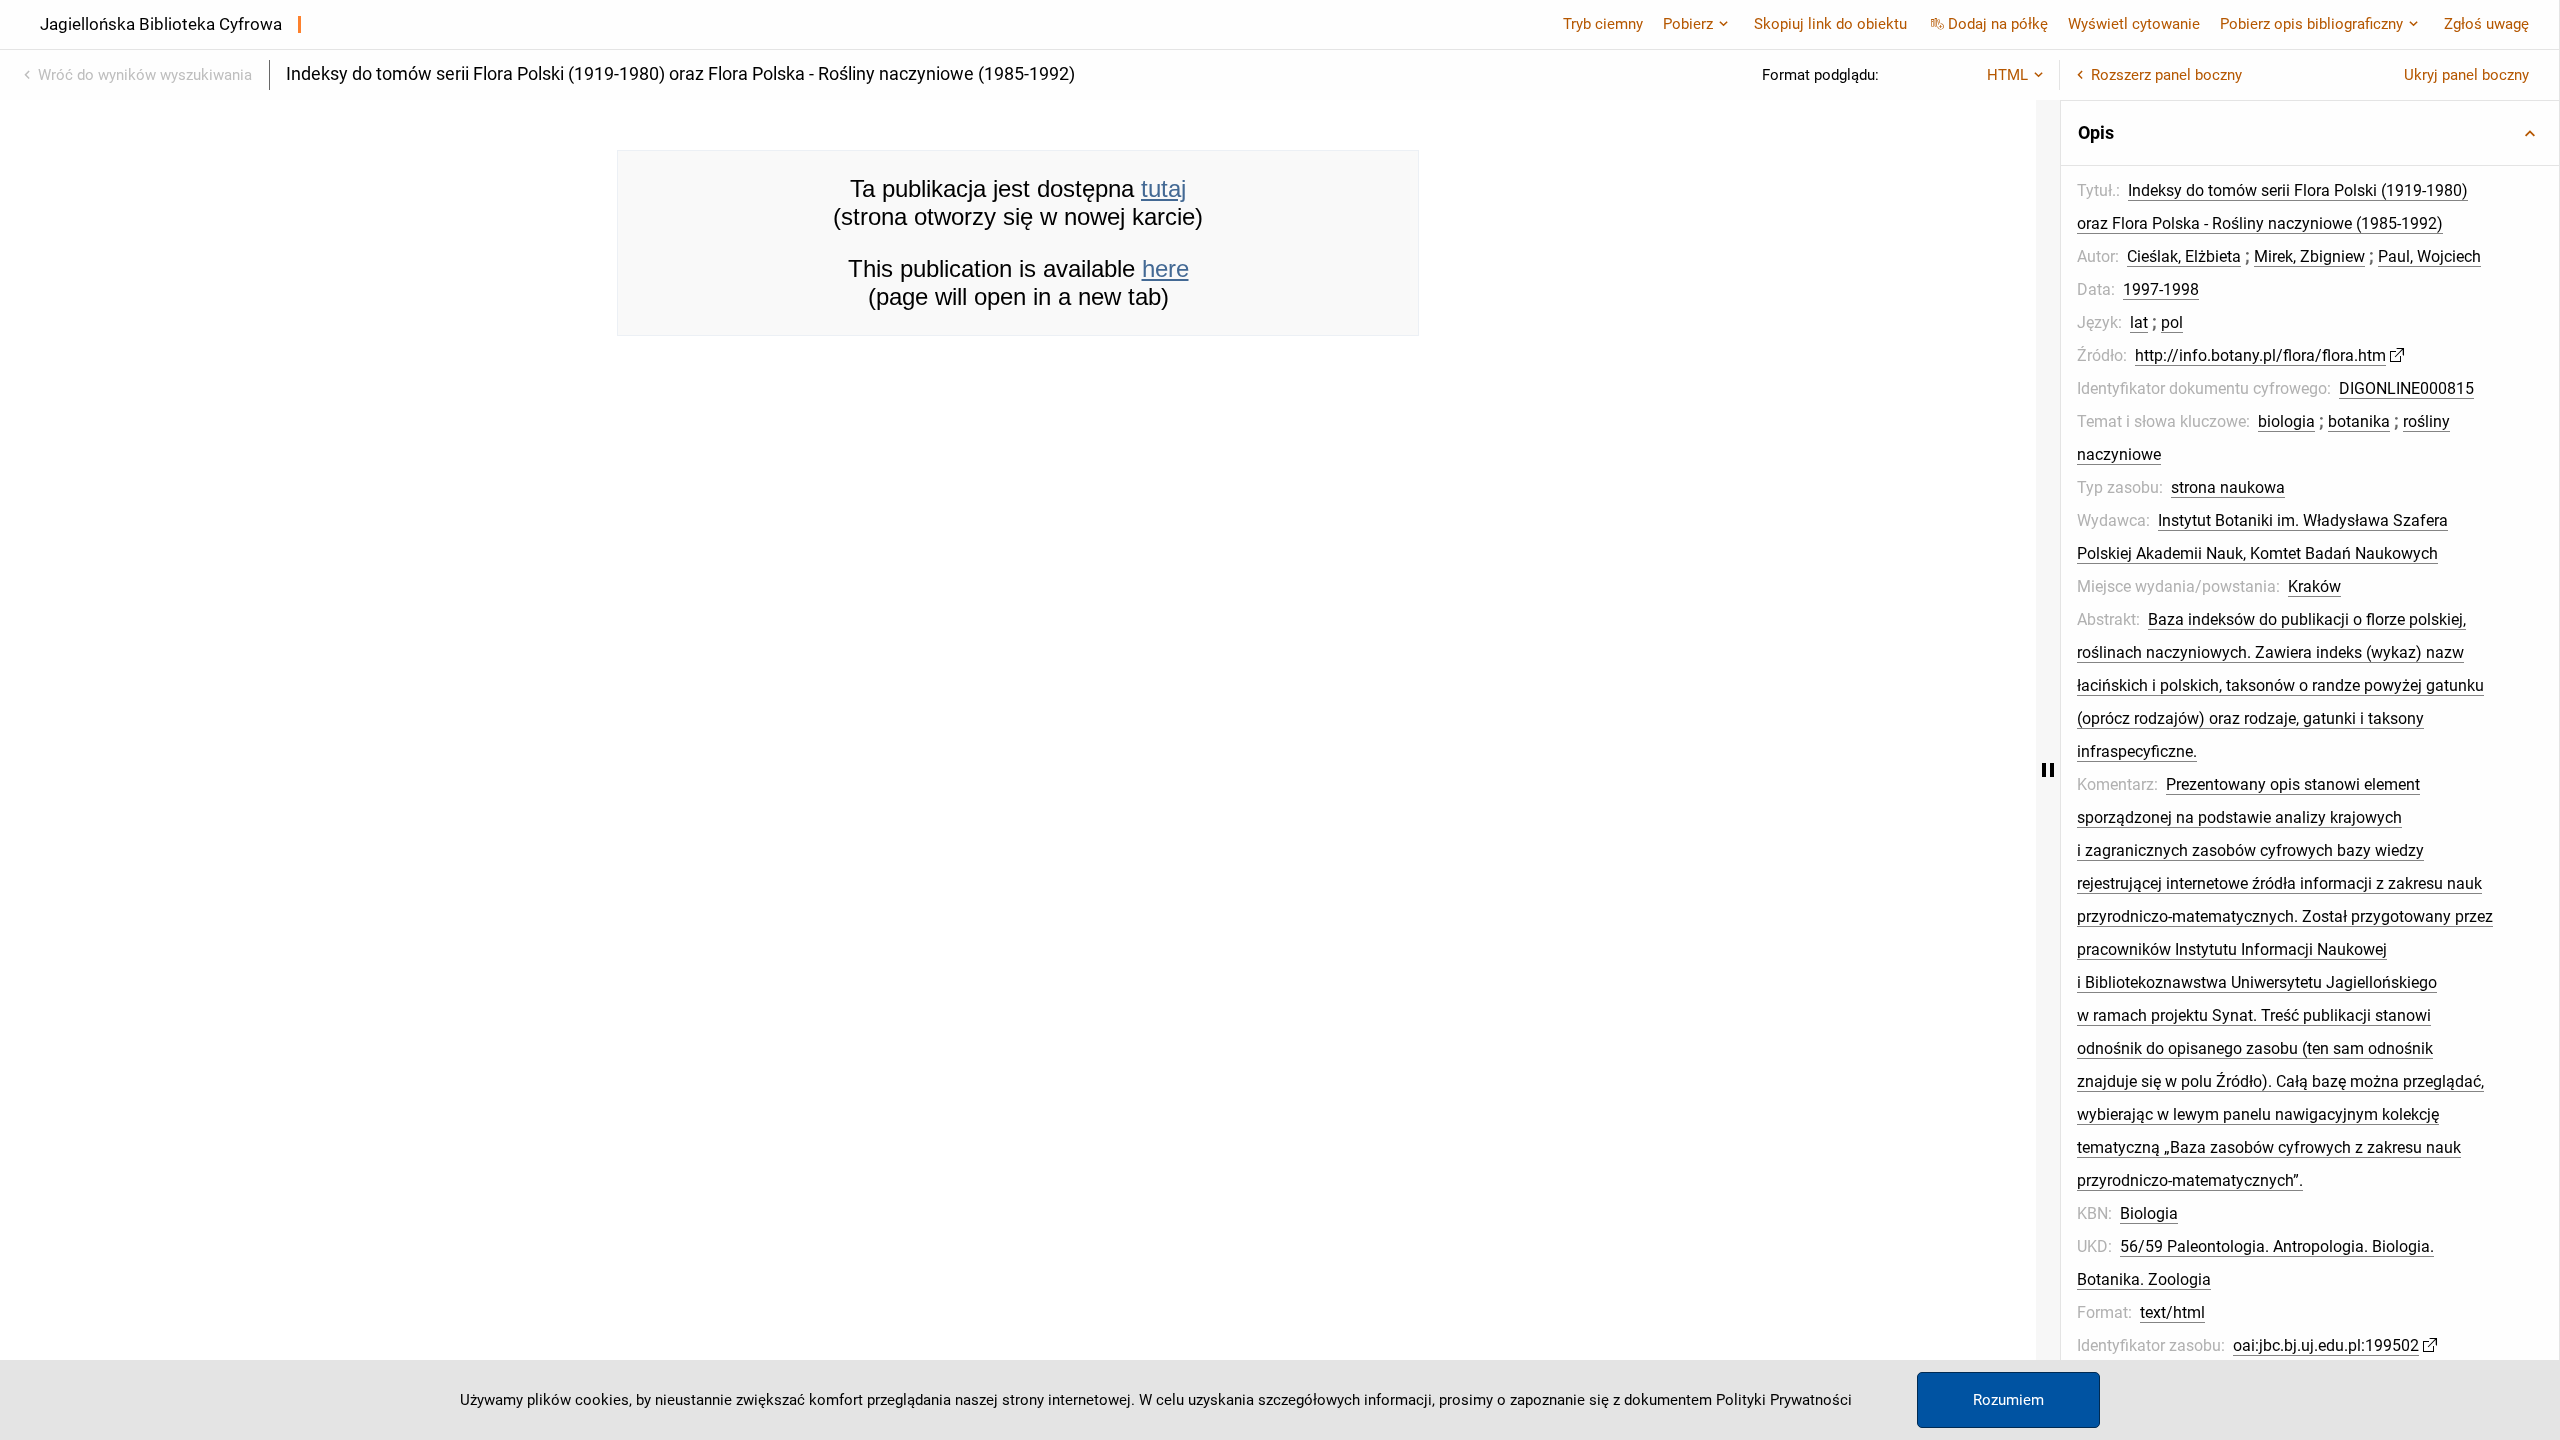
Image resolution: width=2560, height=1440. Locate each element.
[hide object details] (2048, 770)
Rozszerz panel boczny (2166, 75)
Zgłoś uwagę (2486, 24)
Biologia (2149, 1213)
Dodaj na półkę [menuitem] (1998, 24)
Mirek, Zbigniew (2309, 256)
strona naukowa (2228, 487)
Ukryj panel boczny (2466, 75)
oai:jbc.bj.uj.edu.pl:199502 (2326, 1345)
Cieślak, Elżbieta (2184, 256)
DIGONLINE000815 (2406, 388)
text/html (2172, 1312)
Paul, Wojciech (2429, 256)
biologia (2286, 421)
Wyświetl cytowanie (2134, 24)
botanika (2359, 421)
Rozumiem (2008, 1400)
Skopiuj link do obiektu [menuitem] (1830, 24)
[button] (2310, 133)
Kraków (2314, 586)
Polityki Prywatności (1784, 1400)
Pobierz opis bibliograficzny (2311, 24)
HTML (2007, 75)
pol (2172, 322)
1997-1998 (2161, 289)
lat (2139, 322)
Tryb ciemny (1603, 24)
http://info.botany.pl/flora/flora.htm (2260, 355)
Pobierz (1688, 24)
